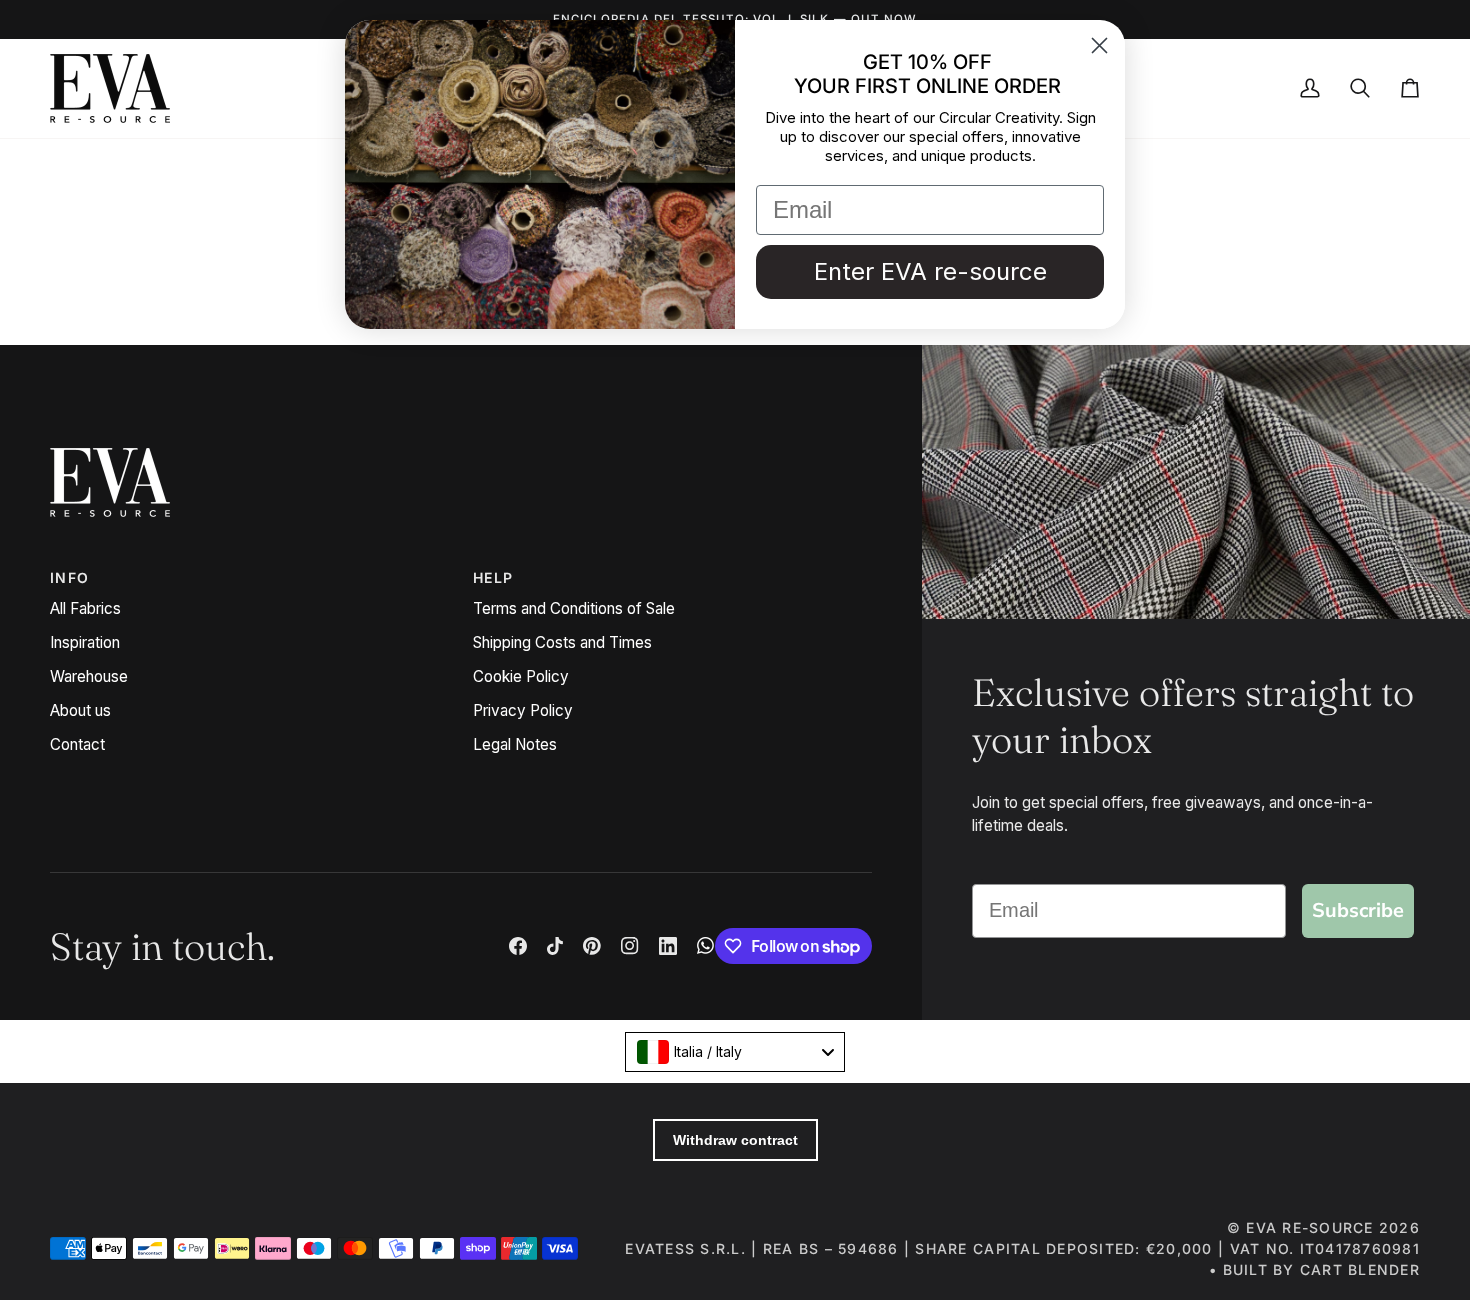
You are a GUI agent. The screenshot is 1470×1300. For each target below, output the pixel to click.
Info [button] (69, 577)
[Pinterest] (592, 946)
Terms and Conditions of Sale (574, 608)
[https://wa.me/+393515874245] (706, 946)
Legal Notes (515, 744)
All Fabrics (85, 608)
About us (80, 710)
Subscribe (1358, 910)
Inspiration (85, 642)
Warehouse (89, 676)
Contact (77, 744)
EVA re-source (1309, 1227)
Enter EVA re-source (930, 271)
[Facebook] (518, 946)
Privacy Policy (523, 710)
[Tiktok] (555, 946)
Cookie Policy (521, 676)
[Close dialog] (1099, 45)
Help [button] (493, 577)
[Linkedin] (668, 946)
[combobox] (735, 1052)
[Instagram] (630, 946)
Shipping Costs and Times (562, 642)
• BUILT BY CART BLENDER (1314, 1269)
